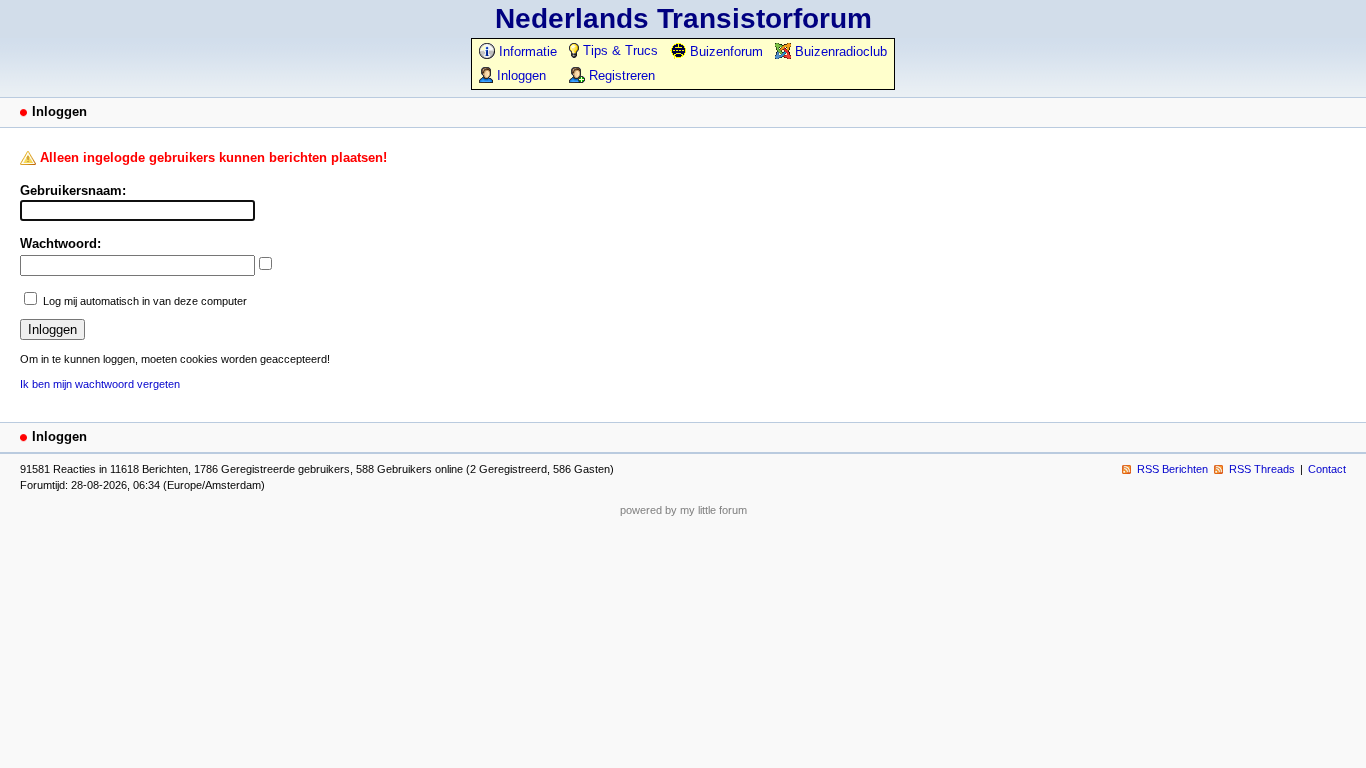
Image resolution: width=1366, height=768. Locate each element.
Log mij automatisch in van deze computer (145, 301)
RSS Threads (1262, 469)
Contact (1327, 469)
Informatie (526, 51)
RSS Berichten (1172, 469)
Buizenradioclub (839, 51)
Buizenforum (724, 51)
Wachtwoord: (60, 243)
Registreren (620, 75)
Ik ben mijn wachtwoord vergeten (100, 384)
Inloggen (519, 75)
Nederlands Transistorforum (683, 18)
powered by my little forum (683, 510)
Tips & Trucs (618, 50)
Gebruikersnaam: (73, 190)
